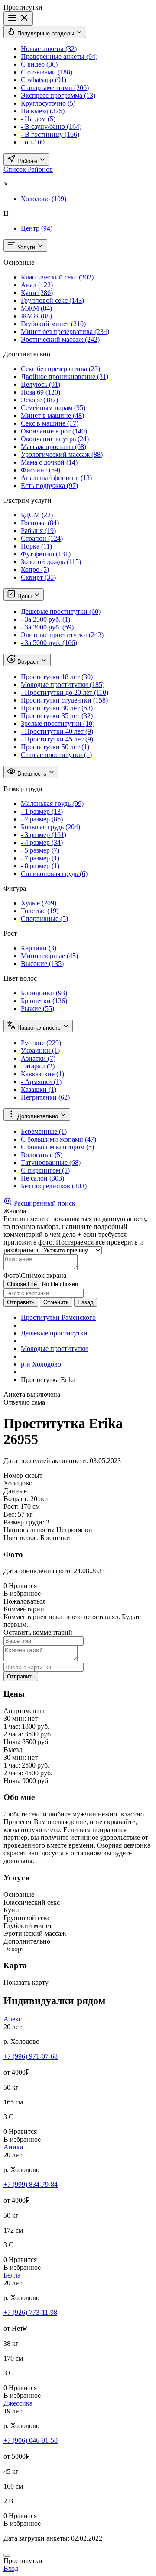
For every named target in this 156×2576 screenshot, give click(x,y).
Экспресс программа (58, 95)
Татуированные (51, 1163)
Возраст (28, 662)
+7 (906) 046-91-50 (31, 2440)
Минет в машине (52, 415)
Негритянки (45, 1097)
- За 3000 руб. (47, 627)
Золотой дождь (51, 562)
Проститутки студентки (64, 700)
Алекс (13, 2019)
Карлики (39, 948)
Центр (37, 228)
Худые (39, 903)
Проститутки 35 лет (57, 716)
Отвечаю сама (24, 1402)
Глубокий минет (53, 324)
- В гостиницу (50, 134)
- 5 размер (40, 850)
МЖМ (36, 308)
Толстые (40, 911)
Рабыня (38, 531)
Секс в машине (50, 423)
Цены (24, 596)
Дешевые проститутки (61, 611)
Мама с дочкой (49, 462)
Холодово (44, 199)
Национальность (39, 1028)
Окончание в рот (54, 431)
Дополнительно (38, 1116)
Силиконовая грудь (54, 874)
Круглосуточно (48, 103)
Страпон (42, 538)
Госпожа (40, 523)
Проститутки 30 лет (57, 708)
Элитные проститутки (62, 635)
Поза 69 (41, 392)
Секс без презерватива (60, 369)
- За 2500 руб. (45, 619)
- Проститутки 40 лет (57, 731)
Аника (13, 2147)
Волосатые (42, 1155)
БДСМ (37, 515)
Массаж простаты (54, 447)
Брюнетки (44, 1001)
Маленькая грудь (52, 804)
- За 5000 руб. (49, 643)
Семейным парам (53, 408)
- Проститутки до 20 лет (65, 692)
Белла (12, 2275)
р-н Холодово (41, 1364)
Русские (41, 1043)
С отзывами (47, 72)
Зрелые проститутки (58, 723)
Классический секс (57, 277)
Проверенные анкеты (59, 56)
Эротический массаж (60, 339)
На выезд (43, 111)
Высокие (42, 964)
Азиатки (38, 1058)
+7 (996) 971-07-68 (31, 2056)
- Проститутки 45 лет (57, 739)
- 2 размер (42, 819)
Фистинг (41, 470)
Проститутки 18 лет (57, 677)
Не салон (42, 1178)
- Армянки (41, 1082)
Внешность (32, 774)
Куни (37, 293)
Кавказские (42, 1074)
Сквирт (38, 577)
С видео (39, 64)
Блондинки (44, 993)
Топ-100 (33, 142)
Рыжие (37, 1009)
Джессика (18, 2403)
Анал (37, 285)
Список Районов (28, 169)
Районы (27, 161)
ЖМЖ (36, 316)
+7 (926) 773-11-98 (30, 2312)
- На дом (38, 119)
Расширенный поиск (44, 1203)
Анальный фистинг (56, 478)
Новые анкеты (49, 49)
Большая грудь (50, 827)
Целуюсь (41, 384)
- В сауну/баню (51, 127)
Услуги (26, 247)
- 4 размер (42, 842)
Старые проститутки (56, 755)
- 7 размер (40, 858)
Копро (35, 569)
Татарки (38, 1066)
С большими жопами (58, 1139)
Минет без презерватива (65, 332)
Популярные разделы (46, 34)
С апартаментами (55, 88)
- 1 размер (42, 811)
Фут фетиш (46, 554)
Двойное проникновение (65, 377)
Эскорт (39, 400)
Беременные (44, 1131)
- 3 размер (44, 835)
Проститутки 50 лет (55, 747)
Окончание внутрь (55, 439)
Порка (36, 546)
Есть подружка (49, 486)
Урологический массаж (62, 454)
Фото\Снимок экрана (35, 1275)
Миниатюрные (49, 956)
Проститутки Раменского (58, 1317)
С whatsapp (44, 80)
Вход (11, 2568)
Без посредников (54, 1186)
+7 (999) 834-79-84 (31, 2184)
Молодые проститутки (63, 685)
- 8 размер (40, 866)
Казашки (39, 1089)
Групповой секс (52, 300)
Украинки (40, 1051)
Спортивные (44, 919)
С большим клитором (57, 1147)
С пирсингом (45, 1170)
